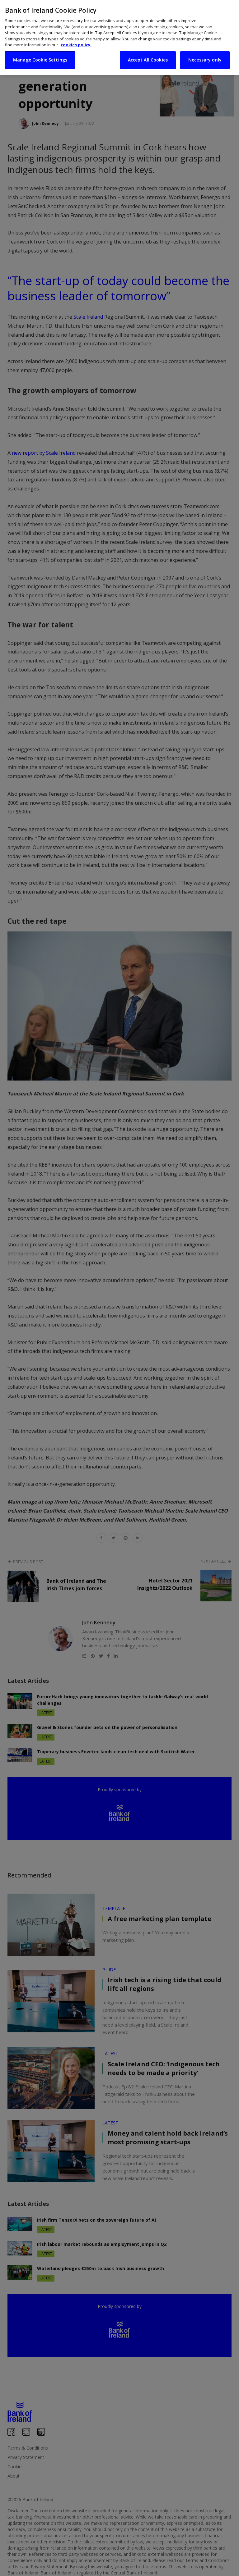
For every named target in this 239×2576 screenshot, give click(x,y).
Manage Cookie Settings (40, 60)
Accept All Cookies (148, 60)
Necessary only (205, 60)
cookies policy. (76, 45)
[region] (119, 37)
